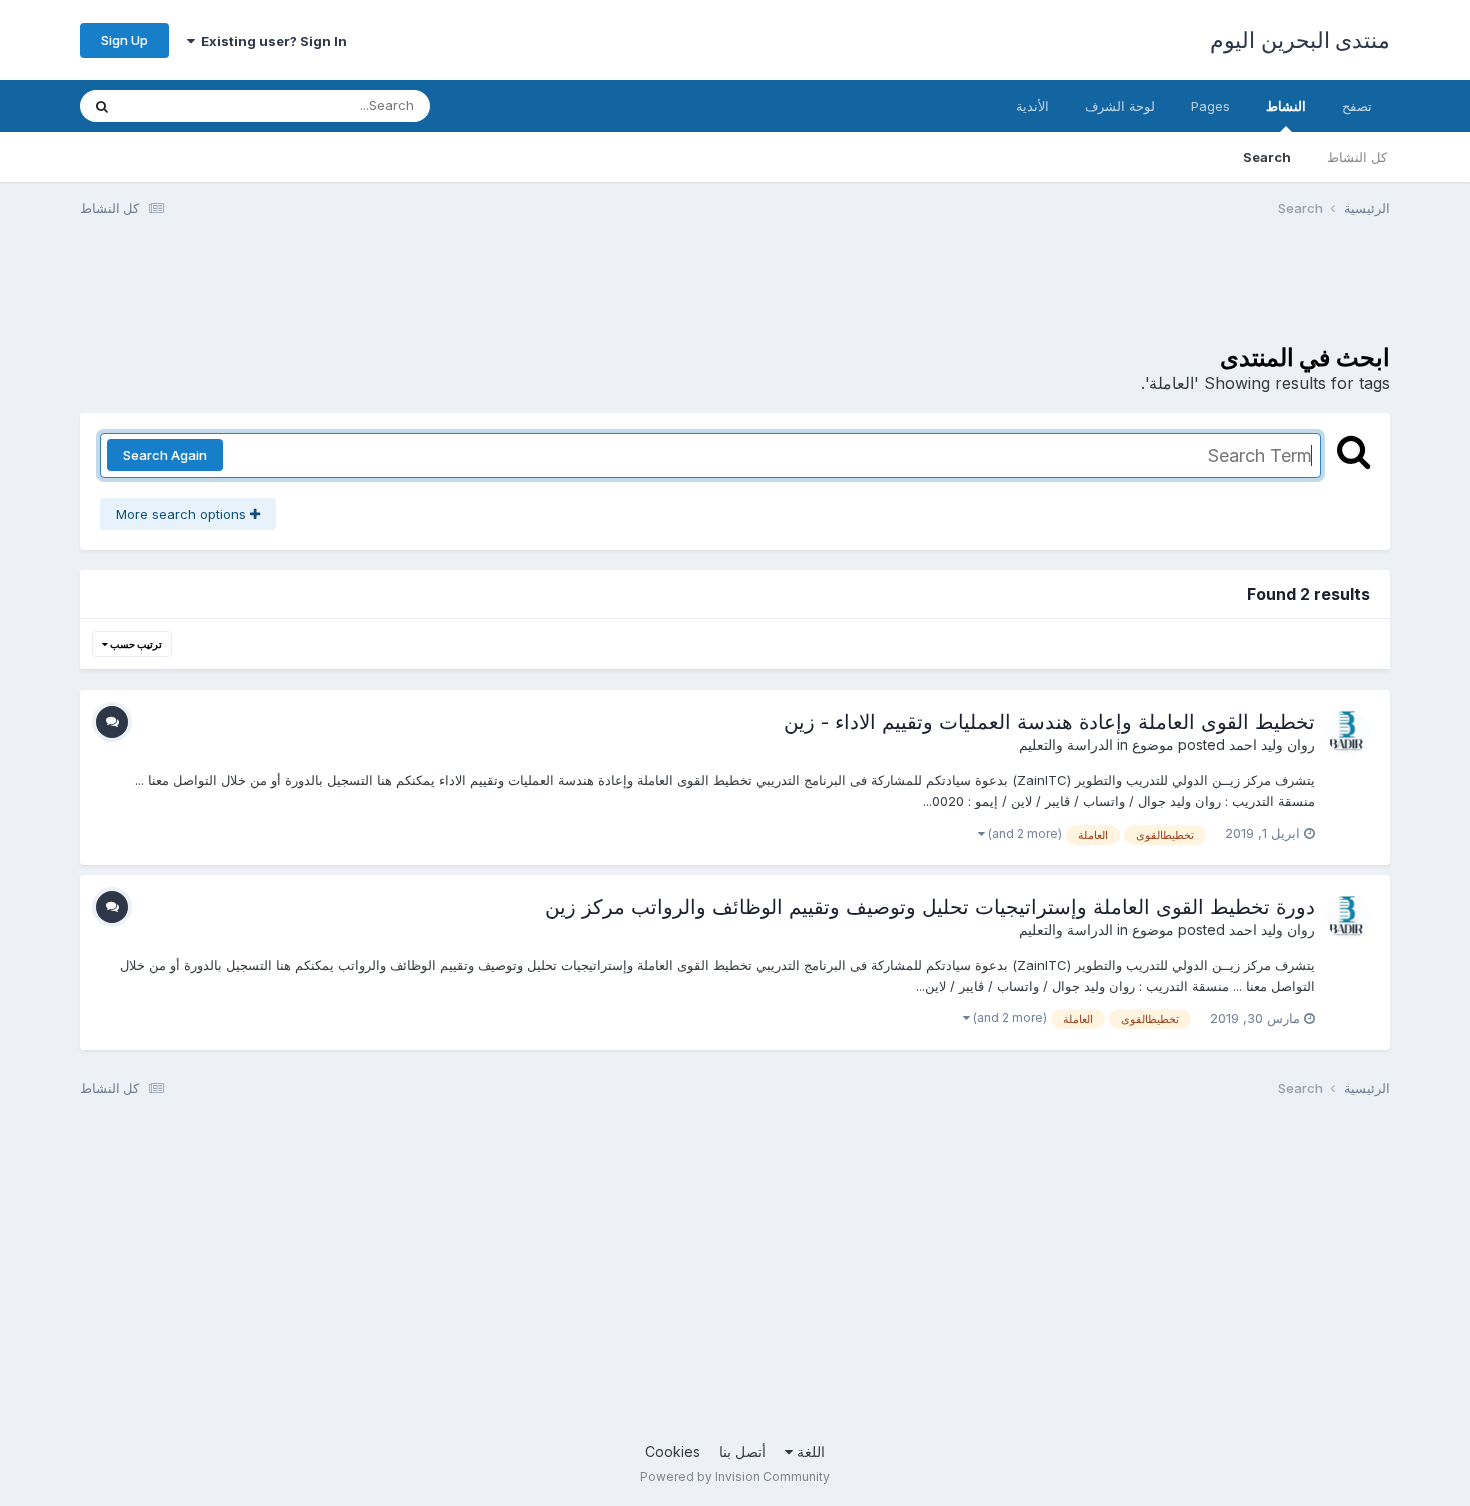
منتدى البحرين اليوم (1300, 40)
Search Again (165, 455)
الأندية (1032, 106)
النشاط (1286, 106)
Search (1267, 157)
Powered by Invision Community (735, 1476)
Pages (1210, 106)
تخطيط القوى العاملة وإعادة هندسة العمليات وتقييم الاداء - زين (1049, 722)
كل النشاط (1357, 157)
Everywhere (186, 105)
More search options (183, 514)
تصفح (1357, 106)
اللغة (809, 1451)
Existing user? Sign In (271, 41)
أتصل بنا (742, 1451)
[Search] (102, 106)
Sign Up (124, 40)
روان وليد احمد (1272, 744)
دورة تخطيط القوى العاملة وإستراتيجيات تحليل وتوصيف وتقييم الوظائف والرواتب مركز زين (930, 907)
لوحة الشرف (1120, 106)
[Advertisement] (1026, 293)
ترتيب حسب (135, 644)
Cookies (672, 1451)
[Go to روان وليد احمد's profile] (1348, 732)
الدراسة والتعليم (1066, 744)
